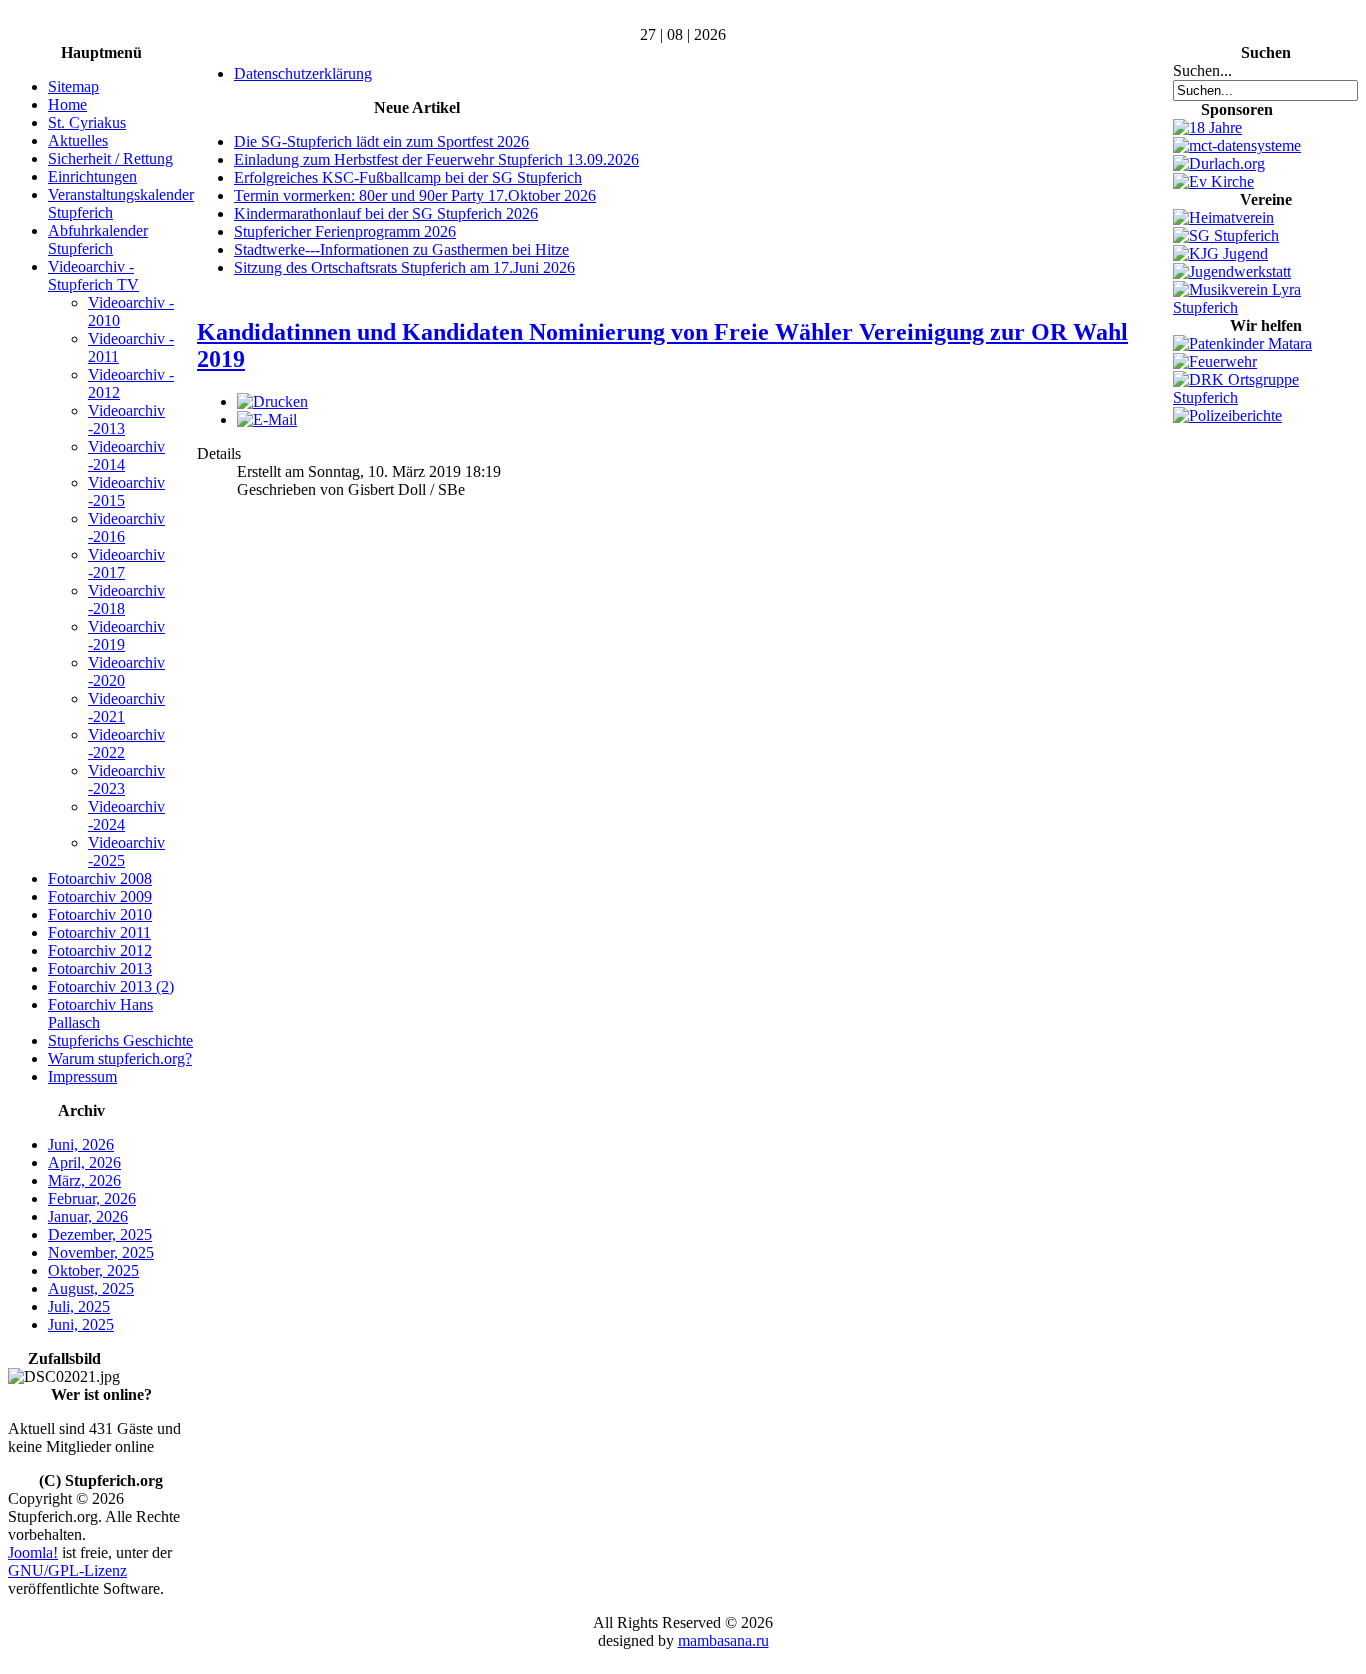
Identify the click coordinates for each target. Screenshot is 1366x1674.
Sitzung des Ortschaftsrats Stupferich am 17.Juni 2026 (404, 267)
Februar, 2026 (92, 1198)
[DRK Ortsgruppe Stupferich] (1265, 397)
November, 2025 (101, 1252)
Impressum (82, 1076)
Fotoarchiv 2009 (100, 896)
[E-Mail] (267, 419)
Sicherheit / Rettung (110, 158)
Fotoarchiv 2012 (100, 950)
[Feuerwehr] (1215, 361)
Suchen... (1202, 70)
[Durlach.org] (1219, 163)
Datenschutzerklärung (303, 73)
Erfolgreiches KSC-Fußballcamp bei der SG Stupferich (408, 177)
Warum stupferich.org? (120, 1058)
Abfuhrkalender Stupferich (98, 239)
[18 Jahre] (1207, 127)
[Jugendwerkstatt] (1232, 271)
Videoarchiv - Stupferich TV (93, 275)
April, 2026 (84, 1162)
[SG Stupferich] (1226, 235)
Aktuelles (78, 140)
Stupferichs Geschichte (120, 1040)
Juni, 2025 (81, 1324)
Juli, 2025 (79, 1306)
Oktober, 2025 (93, 1270)
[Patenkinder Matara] (1242, 343)
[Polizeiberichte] (1227, 415)
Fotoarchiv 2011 (99, 932)
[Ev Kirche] (1213, 181)
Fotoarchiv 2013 (100, 968)
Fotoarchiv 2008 (100, 878)
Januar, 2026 (88, 1216)
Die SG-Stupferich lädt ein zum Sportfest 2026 (381, 141)
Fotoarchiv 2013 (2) (111, 986)
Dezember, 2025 (100, 1234)
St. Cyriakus (87, 122)
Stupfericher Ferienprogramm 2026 (345, 231)
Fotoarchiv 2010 (100, 914)
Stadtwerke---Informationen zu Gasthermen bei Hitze (401, 249)
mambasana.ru (723, 1640)
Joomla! (33, 1552)
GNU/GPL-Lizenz (67, 1570)
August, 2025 (91, 1288)
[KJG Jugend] (1220, 253)
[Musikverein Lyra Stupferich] (1265, 307)
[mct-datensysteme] (1237, 145)
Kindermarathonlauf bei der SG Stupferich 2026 (386, 213)
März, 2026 (84, 1180)
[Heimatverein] (1223, 217)
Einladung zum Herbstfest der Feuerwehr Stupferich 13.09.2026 (436, 159)
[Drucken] (272, 401)
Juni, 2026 (81, 1144)
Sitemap (73, 86)
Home (67, 104)
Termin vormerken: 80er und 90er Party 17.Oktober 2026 (415, 195)
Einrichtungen (92, 176)
